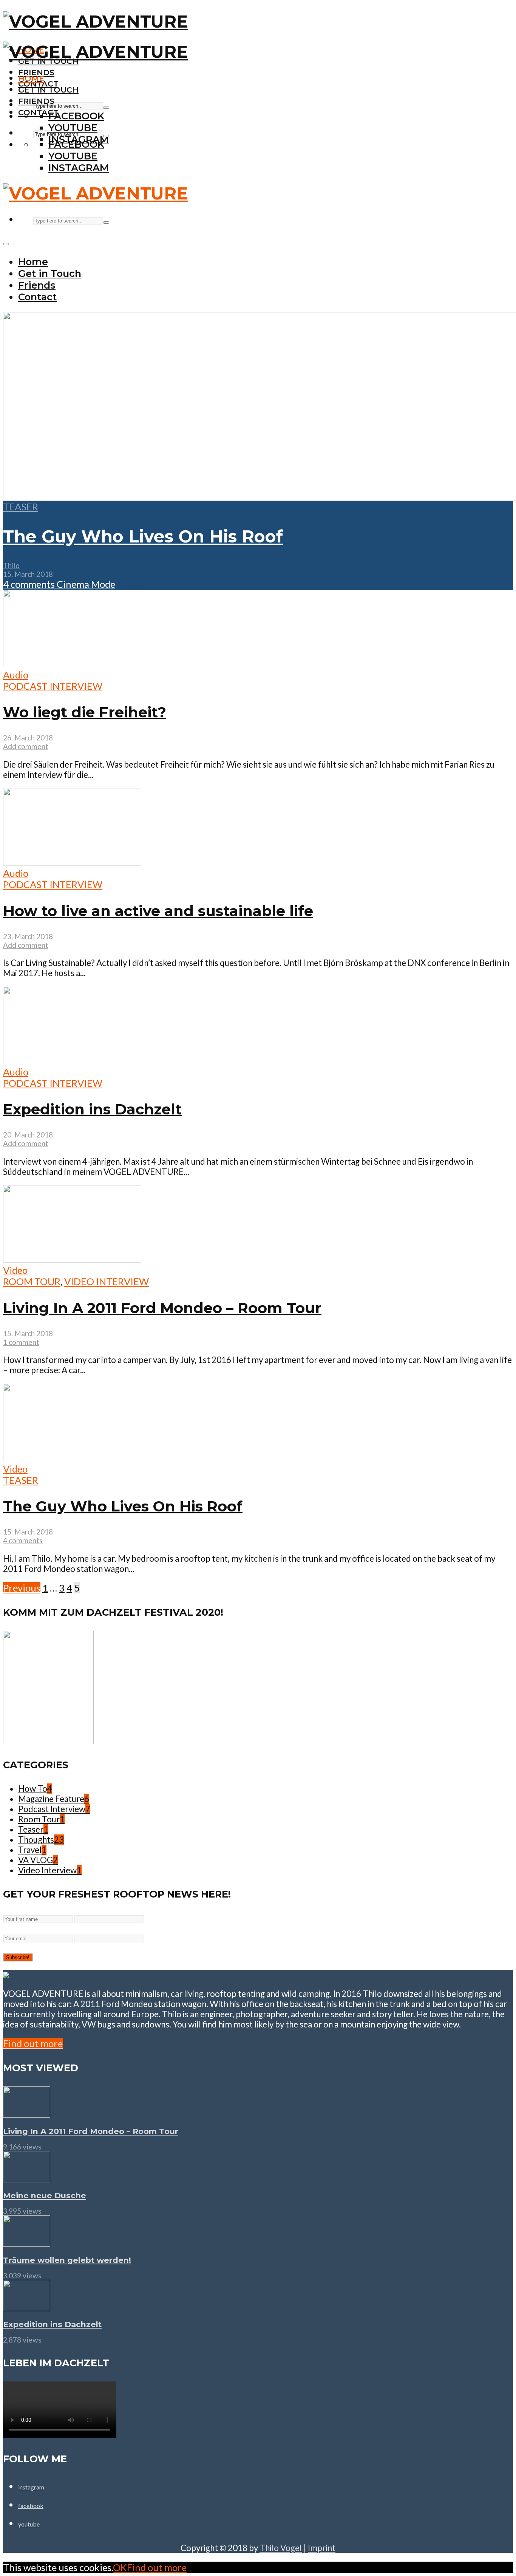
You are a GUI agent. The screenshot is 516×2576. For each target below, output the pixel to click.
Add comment (26, 746)
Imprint (322, 2548)
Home (31, 78)
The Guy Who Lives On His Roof (143, 536)
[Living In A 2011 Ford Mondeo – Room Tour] (27, 2114)
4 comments (29, 584)
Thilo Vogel (281, 2548)
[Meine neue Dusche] (27, 2179)
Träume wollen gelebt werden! (67, 2260)
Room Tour (32, 1281)
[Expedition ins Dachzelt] (27, 2307)
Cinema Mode (85, 584)
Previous (22, 1588)
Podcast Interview (53, 686)
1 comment (21, 1342)
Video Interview (107, 1281)
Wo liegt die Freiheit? (85, 712)
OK (120, 2567)
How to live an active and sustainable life (158, 911)
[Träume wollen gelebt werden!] (27, 2243)
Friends (36, 101)
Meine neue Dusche (45, 2195)
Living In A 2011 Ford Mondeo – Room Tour (162, 1308)
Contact (38, 112)
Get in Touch (48, 90)
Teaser (21, 507)
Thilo (11, 565)
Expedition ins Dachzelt (92, 1109)
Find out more (33, 2043)
